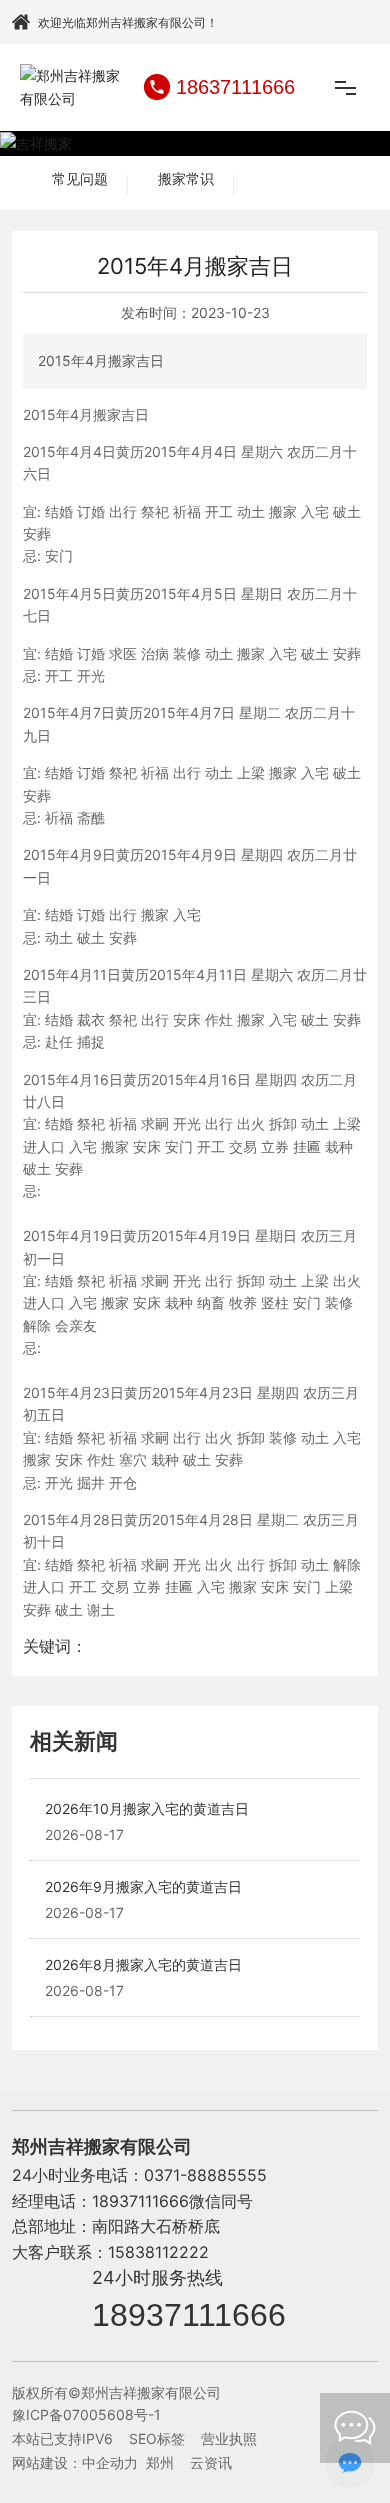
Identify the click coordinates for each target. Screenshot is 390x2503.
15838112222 (158, 2252)
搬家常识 (186, 179)
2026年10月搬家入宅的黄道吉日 (147, 1808)
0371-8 (170, 2175)
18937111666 (189, 2315)
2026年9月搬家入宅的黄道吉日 (143, 1886)
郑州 (160, 2462)
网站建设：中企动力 (75, 2462)
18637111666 (235, 87)
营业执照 (229, 2438)
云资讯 (211, 2462)
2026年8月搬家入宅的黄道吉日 (143, 1964)
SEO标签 (157, 2438)
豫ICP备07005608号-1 (86, 2414)
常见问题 (80, 179)
